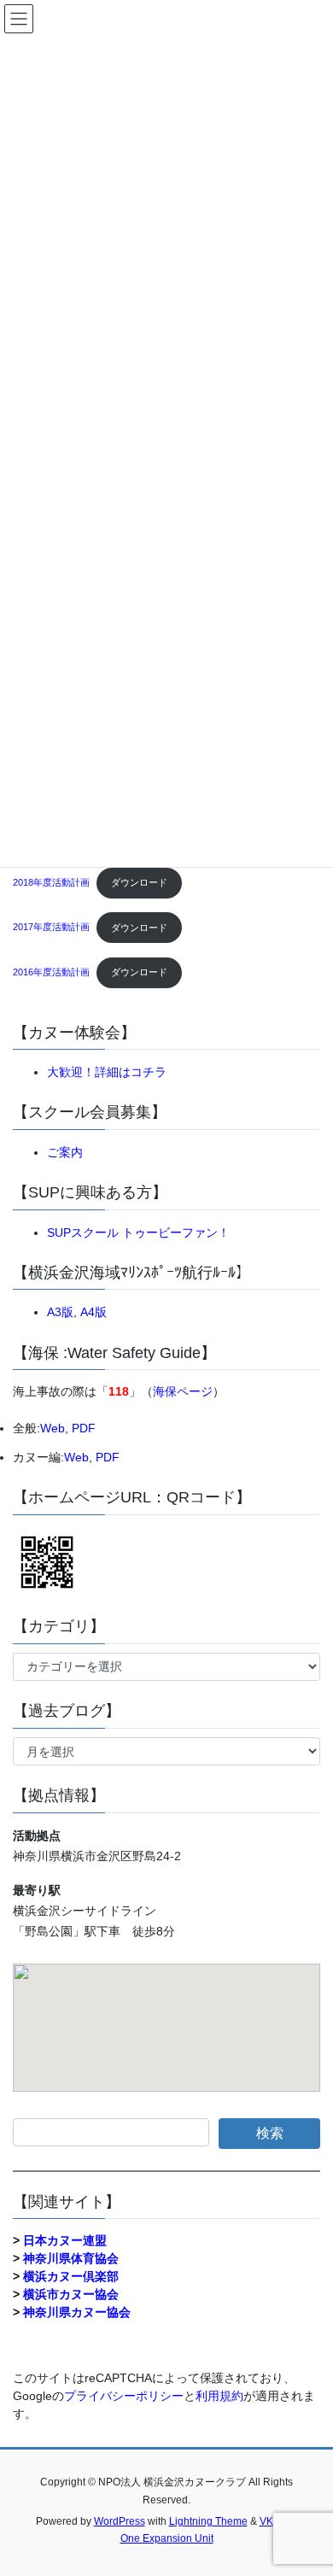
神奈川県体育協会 (71, 2258)
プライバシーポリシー (124, 2396)
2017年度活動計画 (51, 928)
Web (53, 1428)
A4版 (93, 1312)
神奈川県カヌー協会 (77, 2312)
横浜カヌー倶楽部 (71, 2276)
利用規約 (219, 2396)
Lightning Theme (208, 2521)
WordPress (120, 2521)
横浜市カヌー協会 (71, 2294)
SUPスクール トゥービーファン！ (138, 1232)
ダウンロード (139, 882)
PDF (84, 1428)
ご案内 (65, 1152)
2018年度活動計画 (51, 882)
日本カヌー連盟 (65, 2240)
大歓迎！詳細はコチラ (107, 1072)
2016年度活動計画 (51, 972)
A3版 (60, 1312)
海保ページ (183, 1391)
